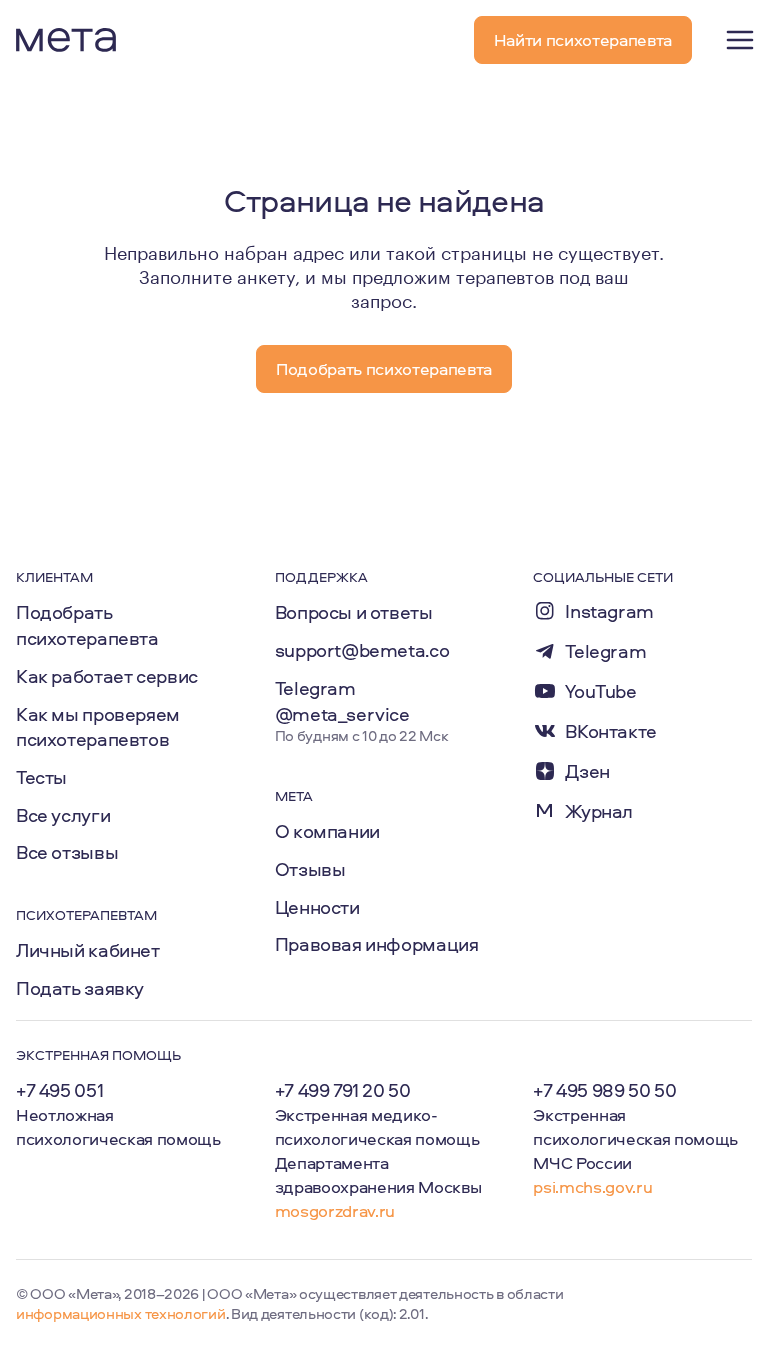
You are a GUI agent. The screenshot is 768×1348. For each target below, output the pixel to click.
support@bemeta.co (362, 650)
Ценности (317, 907)
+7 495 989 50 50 (604, 1090)
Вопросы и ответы (354, 612)
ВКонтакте (611, 731)
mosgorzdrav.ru (335, 1210)
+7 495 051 (59, 1090)
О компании (327, 831)
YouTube (600, 691)
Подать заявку (80, 988)
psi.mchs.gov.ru (592, 1186)
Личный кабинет (88, 950)
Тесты (41, 777)
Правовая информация (377, 944)
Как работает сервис (107, 676)
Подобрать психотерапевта (87, 625)
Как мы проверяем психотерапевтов (98, 727)
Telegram (605, 651)
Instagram (609, 611)
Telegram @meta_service (342, 701)
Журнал (599, 811)
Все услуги (63, 815)
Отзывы (310, 869)
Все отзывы (67, 852)
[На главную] (66, 40)
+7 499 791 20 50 (343, 1090)
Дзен (587, 771)
